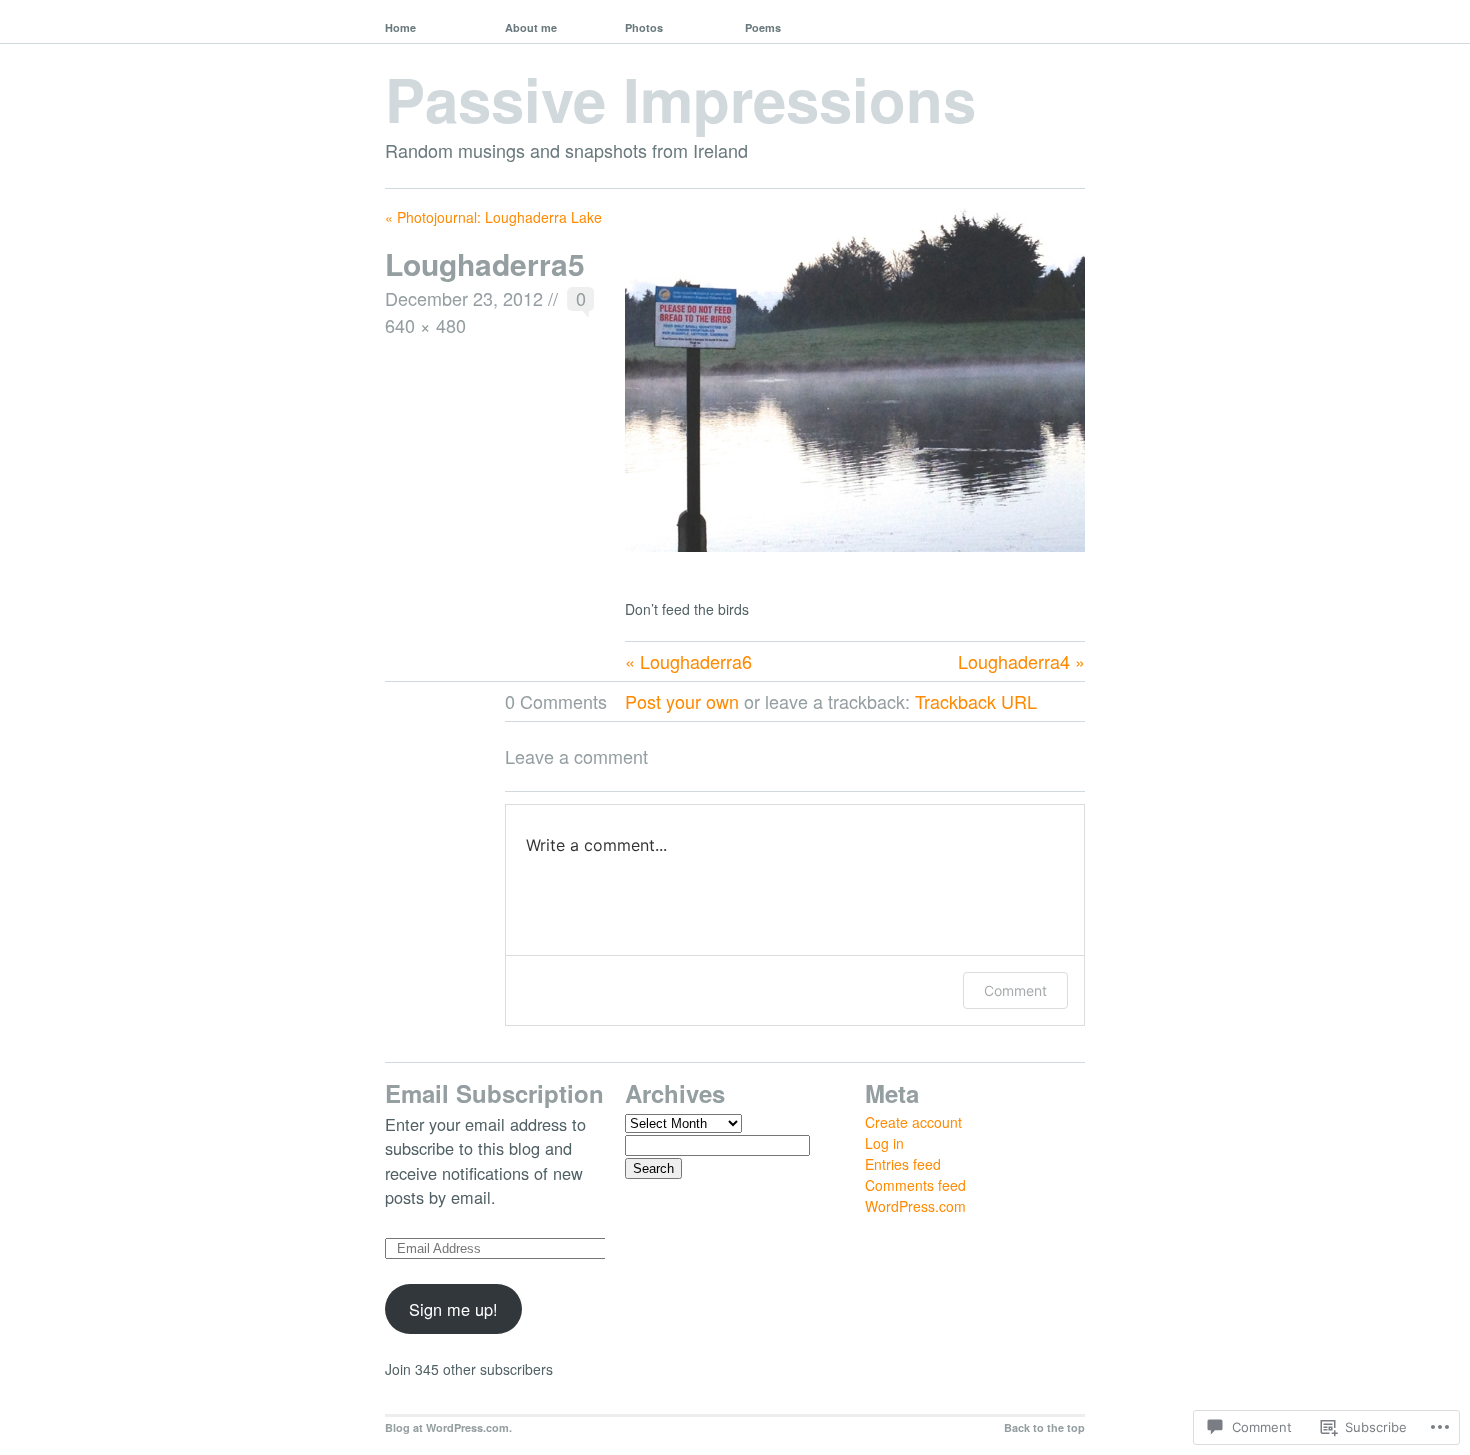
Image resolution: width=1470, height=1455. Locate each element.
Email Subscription (494, 1093)
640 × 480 (425, 325)
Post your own (682, 701)
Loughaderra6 (696, 661)
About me (531, 27)
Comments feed (915, 1185)
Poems (763, 27)
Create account (913, 1122)
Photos (644, 27)
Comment (1015, 990)
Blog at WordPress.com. (448, 1427)
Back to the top (1044, 1427)
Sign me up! (453, 1309)
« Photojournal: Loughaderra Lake (493, 217)
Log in (884, 1143)
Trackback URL (976, 701)
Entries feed (903, 1164)
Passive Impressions (680, 98)
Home (400, 27)
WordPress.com (915, 1206)
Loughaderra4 (1014, 661)
